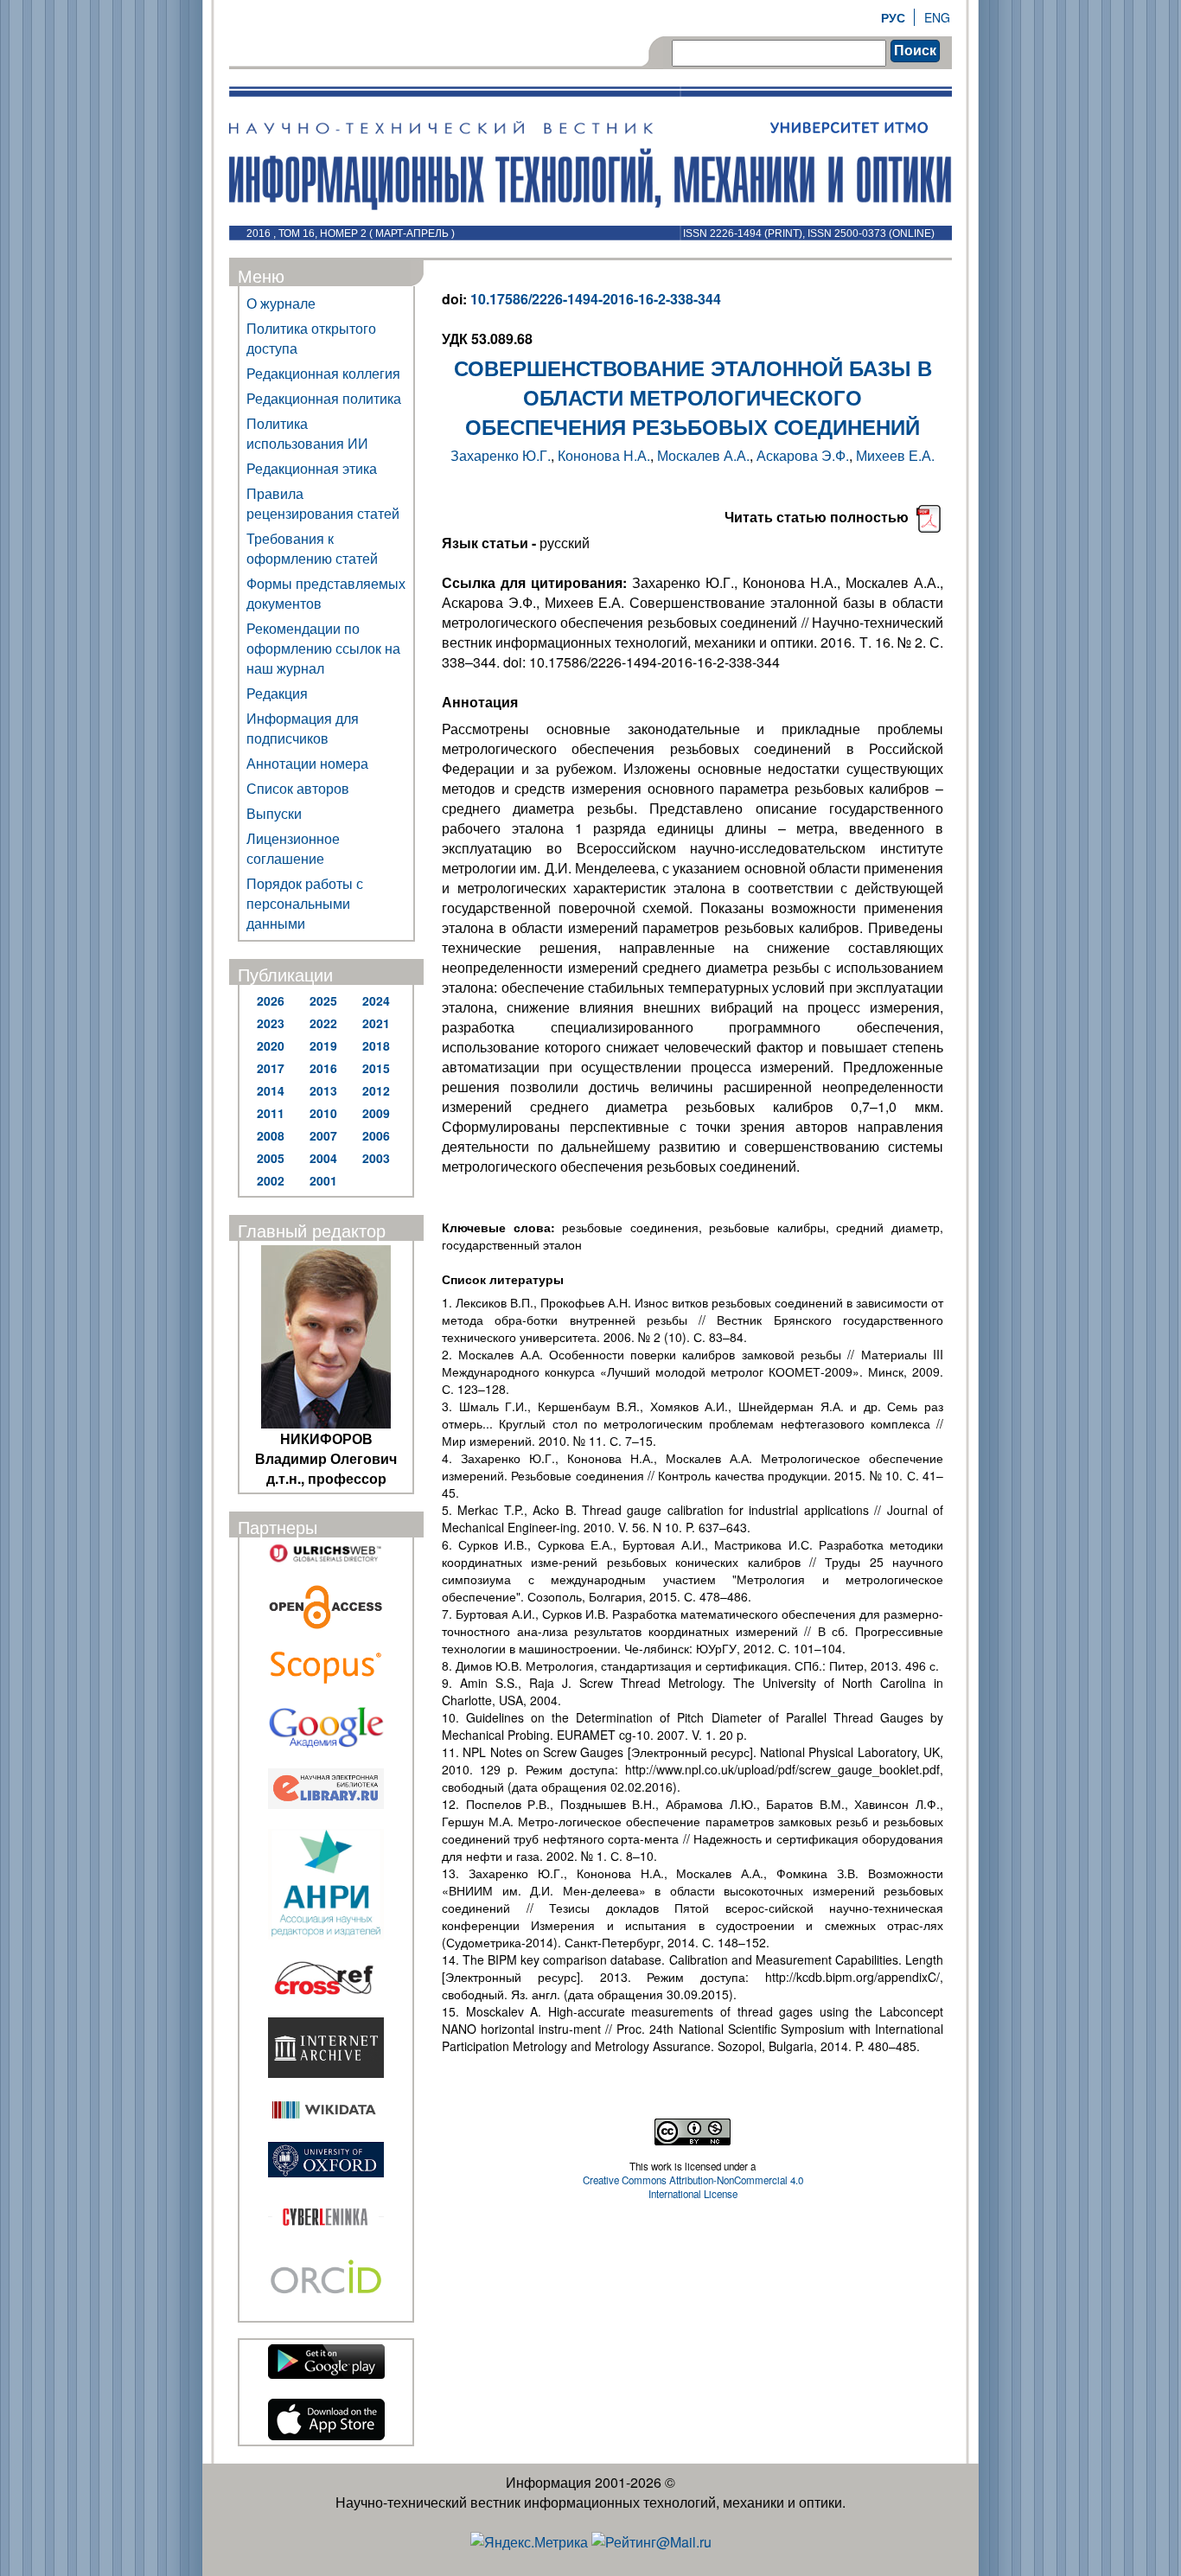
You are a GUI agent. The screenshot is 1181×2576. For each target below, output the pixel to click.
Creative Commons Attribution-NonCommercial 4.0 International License (693, 2187)
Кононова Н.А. (604, 455)
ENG (937, 17)
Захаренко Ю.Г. (501, 455)
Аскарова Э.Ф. (803, 455)
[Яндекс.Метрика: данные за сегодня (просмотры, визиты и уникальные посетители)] (529, 2542)
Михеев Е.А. (895, 455)
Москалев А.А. (703, 455)
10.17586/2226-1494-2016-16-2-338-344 (596, 299)
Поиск (915, 51)
